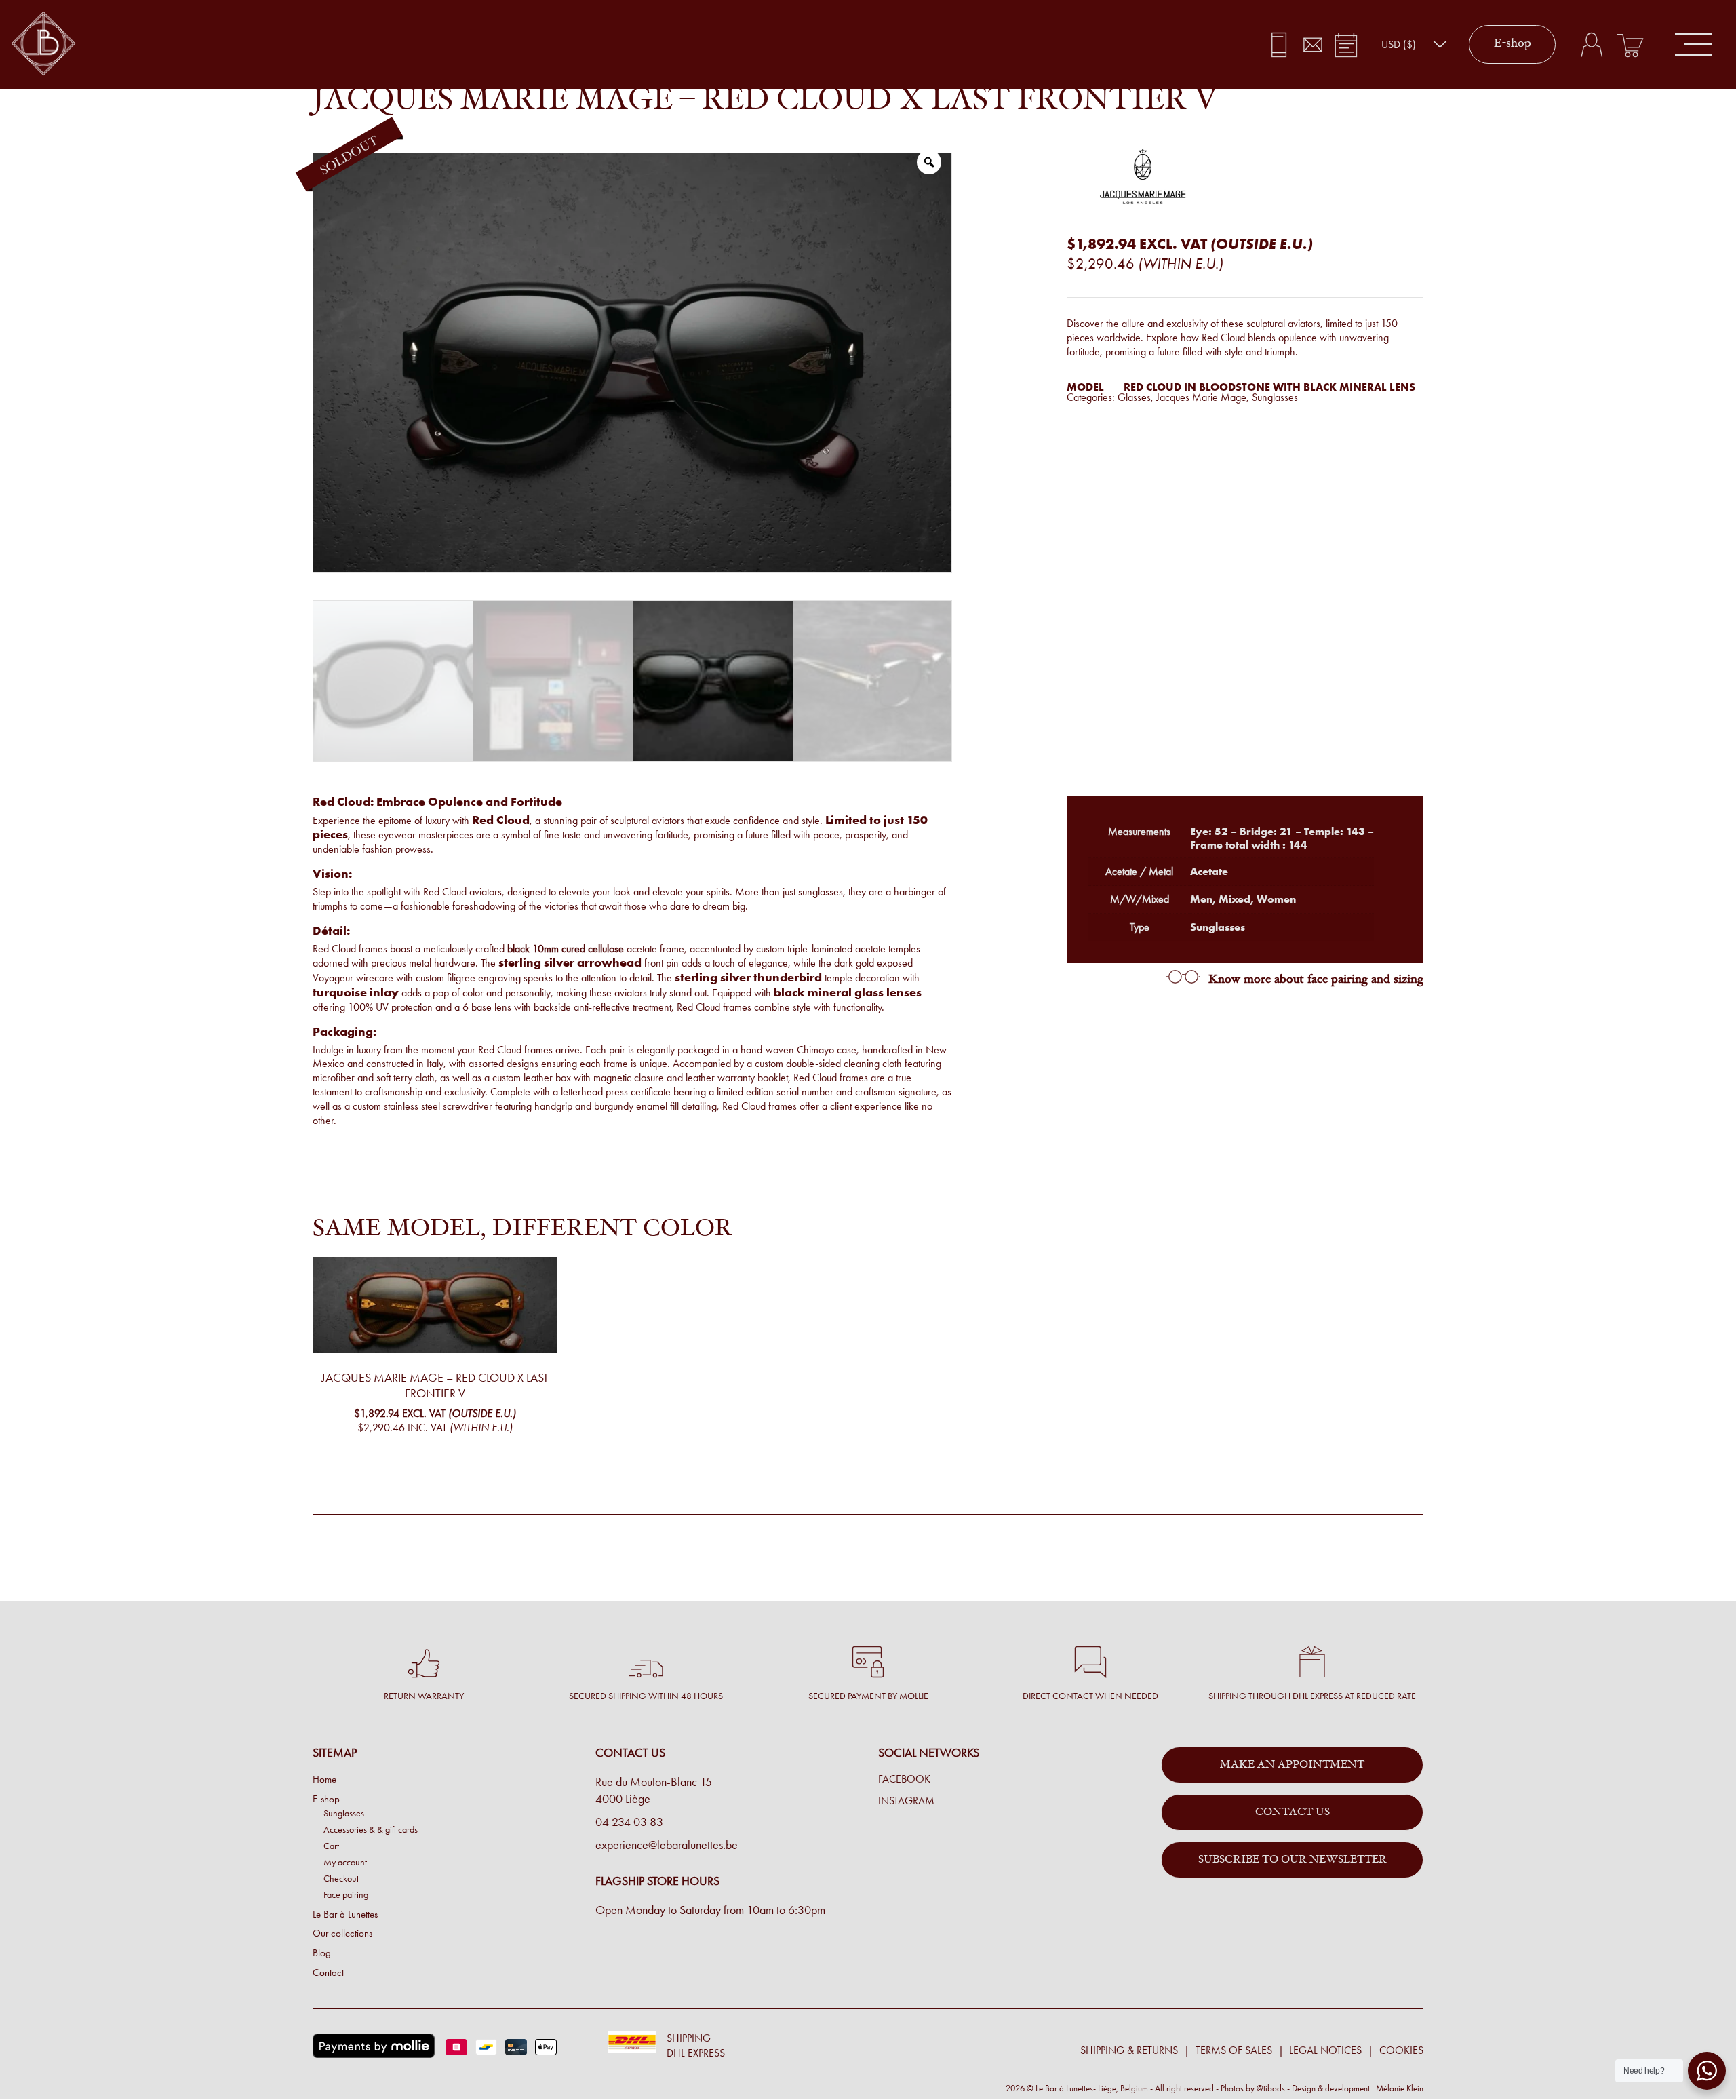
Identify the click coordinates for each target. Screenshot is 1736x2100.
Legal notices (1325, 2050)
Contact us (1293, 1812)
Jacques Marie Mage (1201, 397)
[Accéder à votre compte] (1591, 45)
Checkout (341, 1878)
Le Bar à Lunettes (345, 1914)
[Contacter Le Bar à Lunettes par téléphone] (1279, 45)
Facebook (904, 1779)
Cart (331, 1846)
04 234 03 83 (629, 1822)
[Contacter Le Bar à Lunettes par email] (1313, 45)
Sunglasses (1275, 397)
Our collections (342, 1933)
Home (324, 1779)
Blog (322, 1953)
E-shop (1513, 44)
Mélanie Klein (1400, 2088)
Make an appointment (1292, 1765)
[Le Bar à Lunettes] (43, 44)
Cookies (1401, 2050)
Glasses (1134, 397)
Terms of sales (1234, 2050)
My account (345, 1862)
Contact (328, 1972)
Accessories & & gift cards (371, 1829)
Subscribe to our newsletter (1293, 1860)
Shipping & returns (1129, 2050)
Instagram (906, 1801)
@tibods (1271, 2088)
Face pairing (346, 1894)
